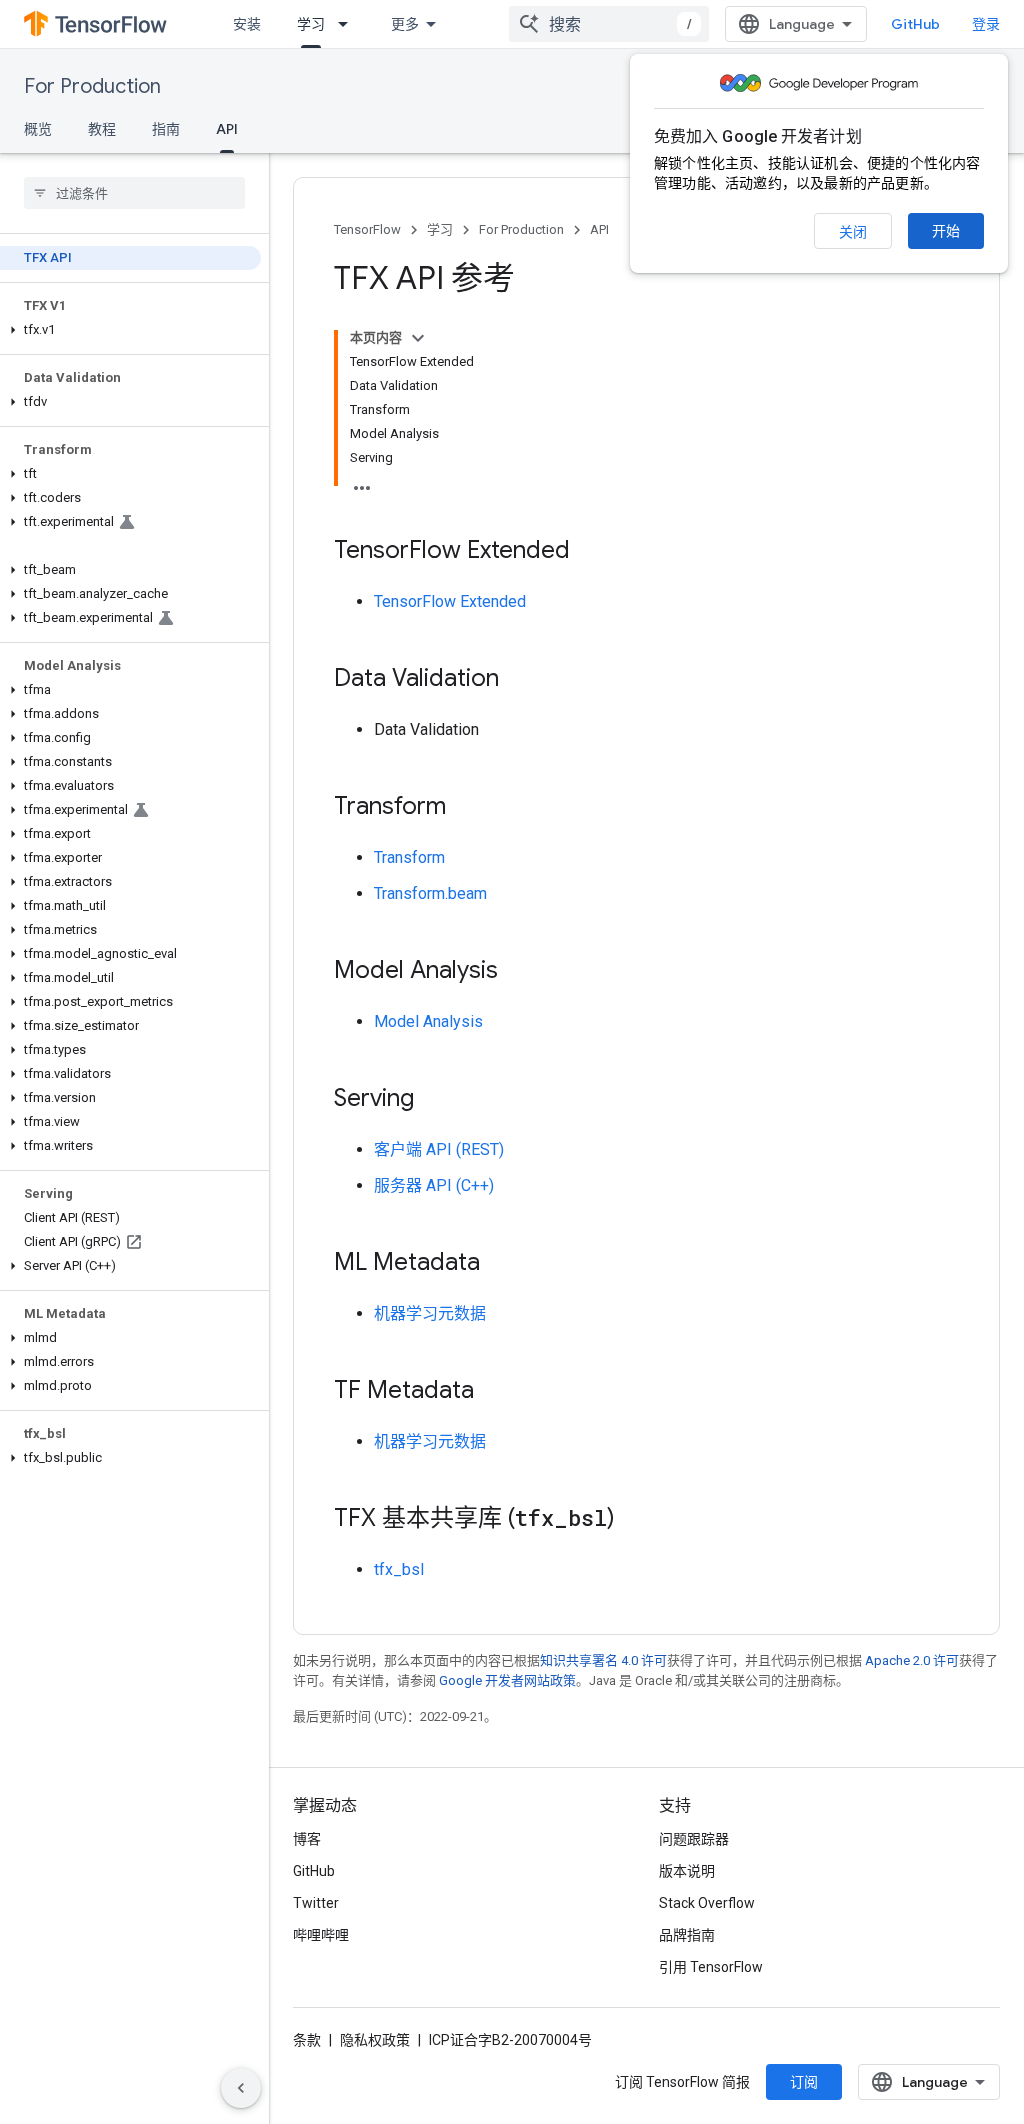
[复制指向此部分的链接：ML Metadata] (500, 1264)
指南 (166, 129)
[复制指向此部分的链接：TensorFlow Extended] (590, 552)
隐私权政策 (375, 2040)
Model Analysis (428, 1021)
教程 (102, 129)
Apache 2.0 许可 (912, 1660)
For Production (92, 86)
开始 (946, 231)
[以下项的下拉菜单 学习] (349, 24)
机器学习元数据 (430, 1313)
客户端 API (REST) (439, 1149)
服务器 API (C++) (434, 1185)
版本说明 (687, 1871)
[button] (130, 330)
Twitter (316, 1903)
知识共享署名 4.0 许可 (603, 1660)
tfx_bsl (399, 1569)
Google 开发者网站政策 (507, 1680)
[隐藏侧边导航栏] (241, 2088)
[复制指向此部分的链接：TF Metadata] (494, 1392)
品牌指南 (687, 1935)
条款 (307, 2040)
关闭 (853, 232)
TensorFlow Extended (450, 601)
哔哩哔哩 (321, 1935)
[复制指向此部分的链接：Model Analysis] (518, 972)
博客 (307, 1839)
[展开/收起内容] (418, 338)
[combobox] (609, 24)
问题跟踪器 (694, 1839)
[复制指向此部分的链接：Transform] (466, 808)
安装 (247, 24)
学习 (311, 24)
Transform (409, 857)
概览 (38, 129)
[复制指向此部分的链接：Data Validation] (519, 680)
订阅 (804, 2082)
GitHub (915, 24)
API (227, 129)
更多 (405, 24)
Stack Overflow (707, 1903)
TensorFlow (367, 229)
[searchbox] (134, 193)
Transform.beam (430, 893)
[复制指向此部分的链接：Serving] (434, 1100)
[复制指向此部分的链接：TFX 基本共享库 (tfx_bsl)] (635, 1520)
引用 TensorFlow (711, 1967)
